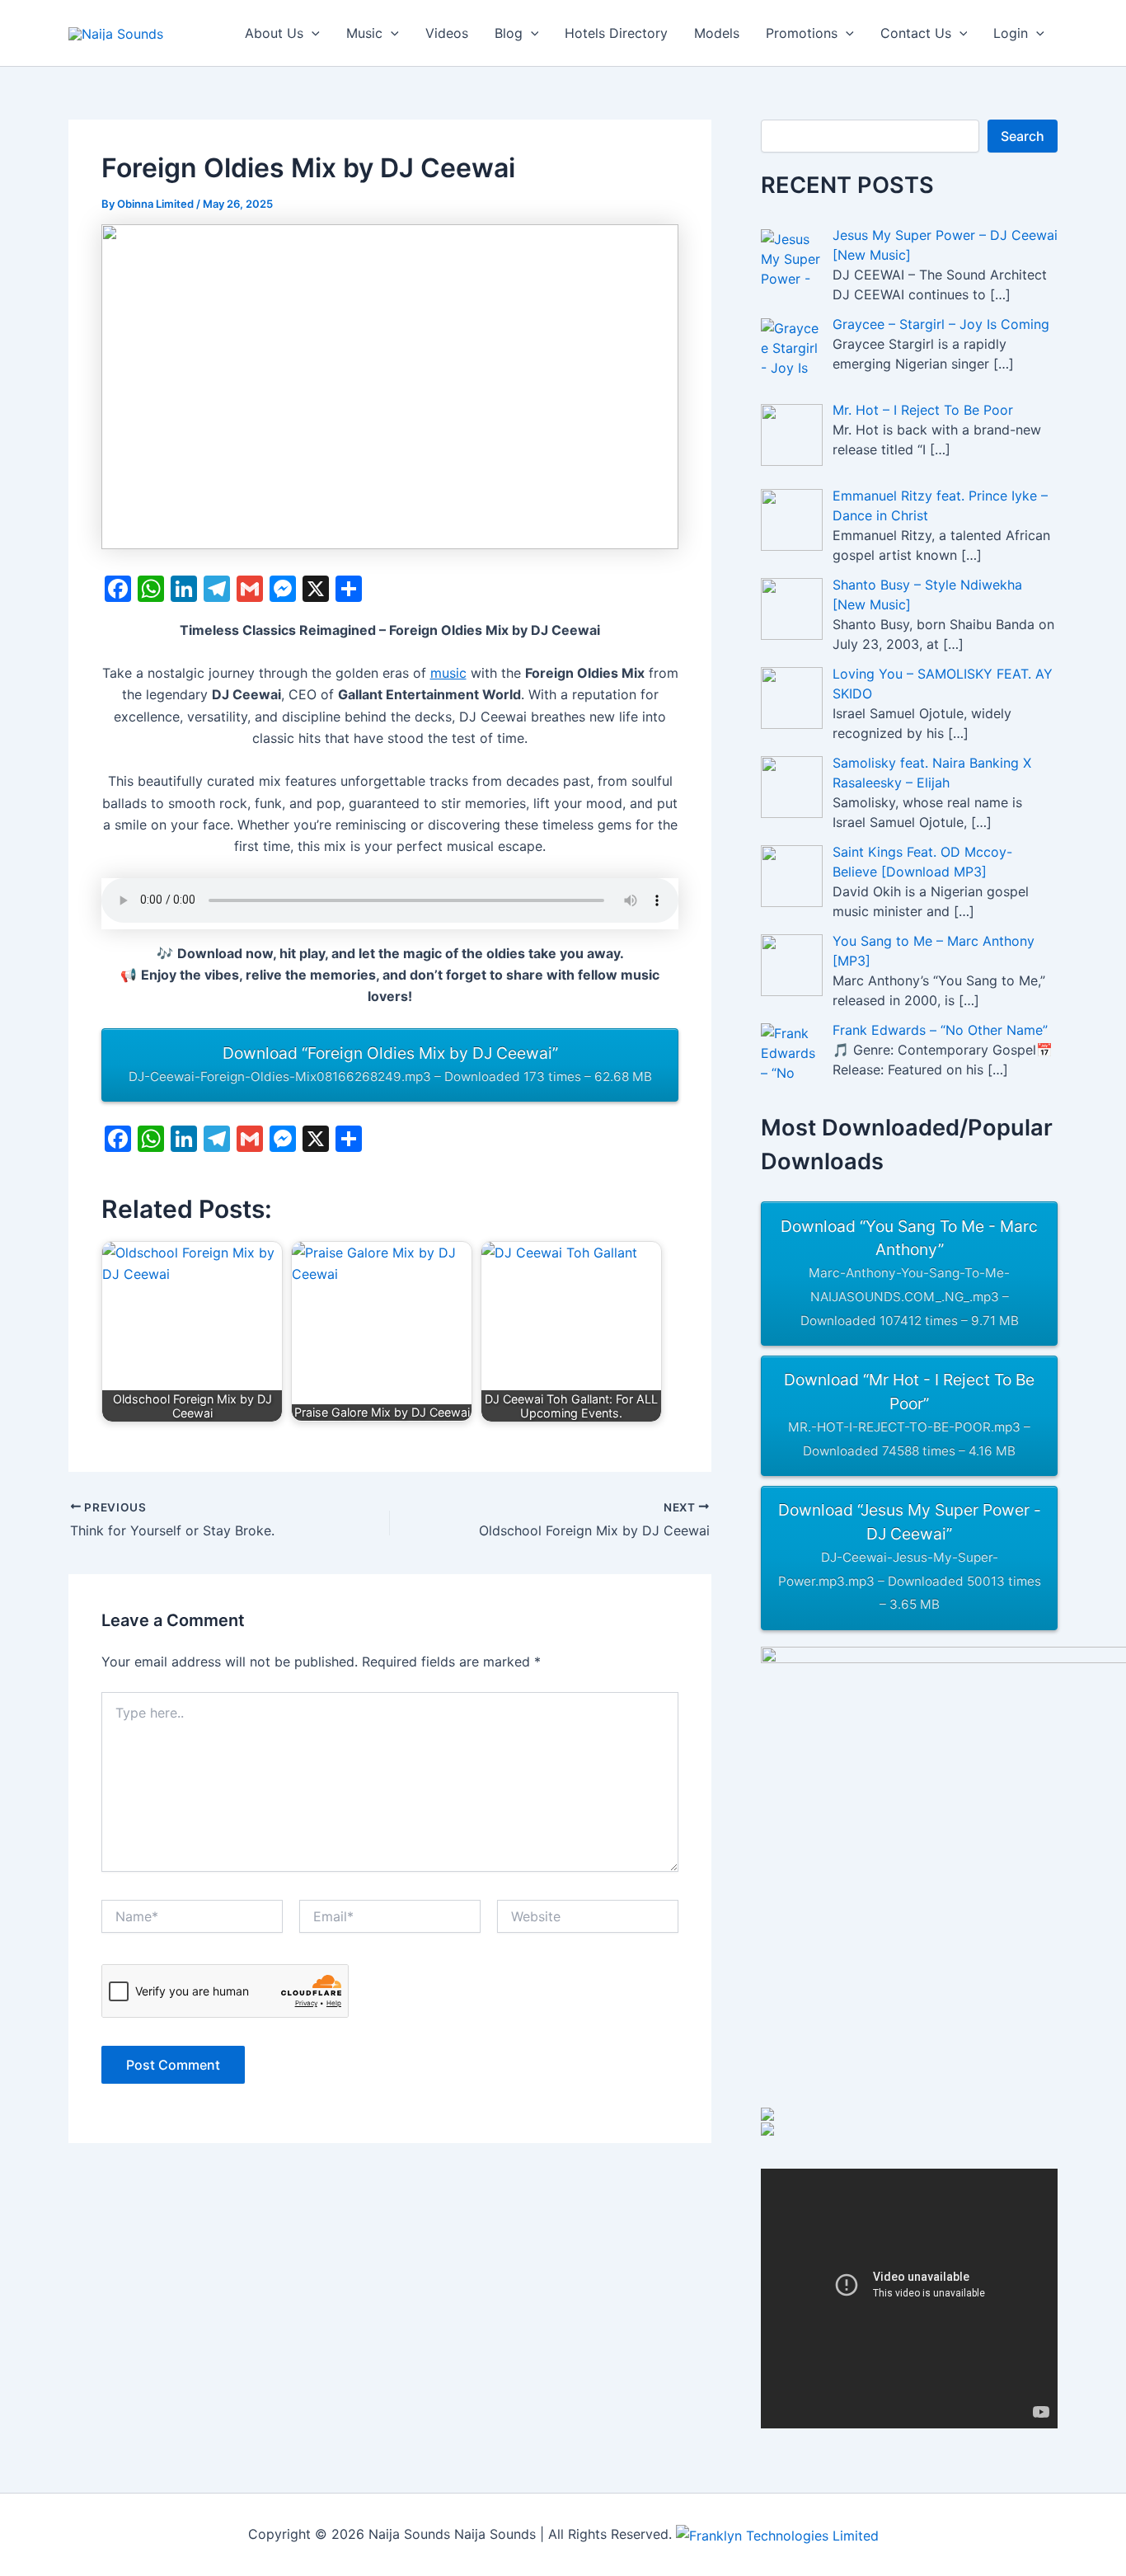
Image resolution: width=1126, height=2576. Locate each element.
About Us (274, 33)
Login (1011, 33)
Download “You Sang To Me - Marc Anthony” (909, 1272)
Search (1023, 136)
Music (364, 33)
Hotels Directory (616, 33)
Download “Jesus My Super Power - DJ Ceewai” (910, 1556)
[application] (312, 33)
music (448, 673)
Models (717, 33)
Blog (509, 33)
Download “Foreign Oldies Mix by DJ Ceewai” (390, 1064)
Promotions (802, 33)
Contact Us (916, 33)
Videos (447, 33)
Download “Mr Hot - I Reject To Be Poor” (909, 1414)
